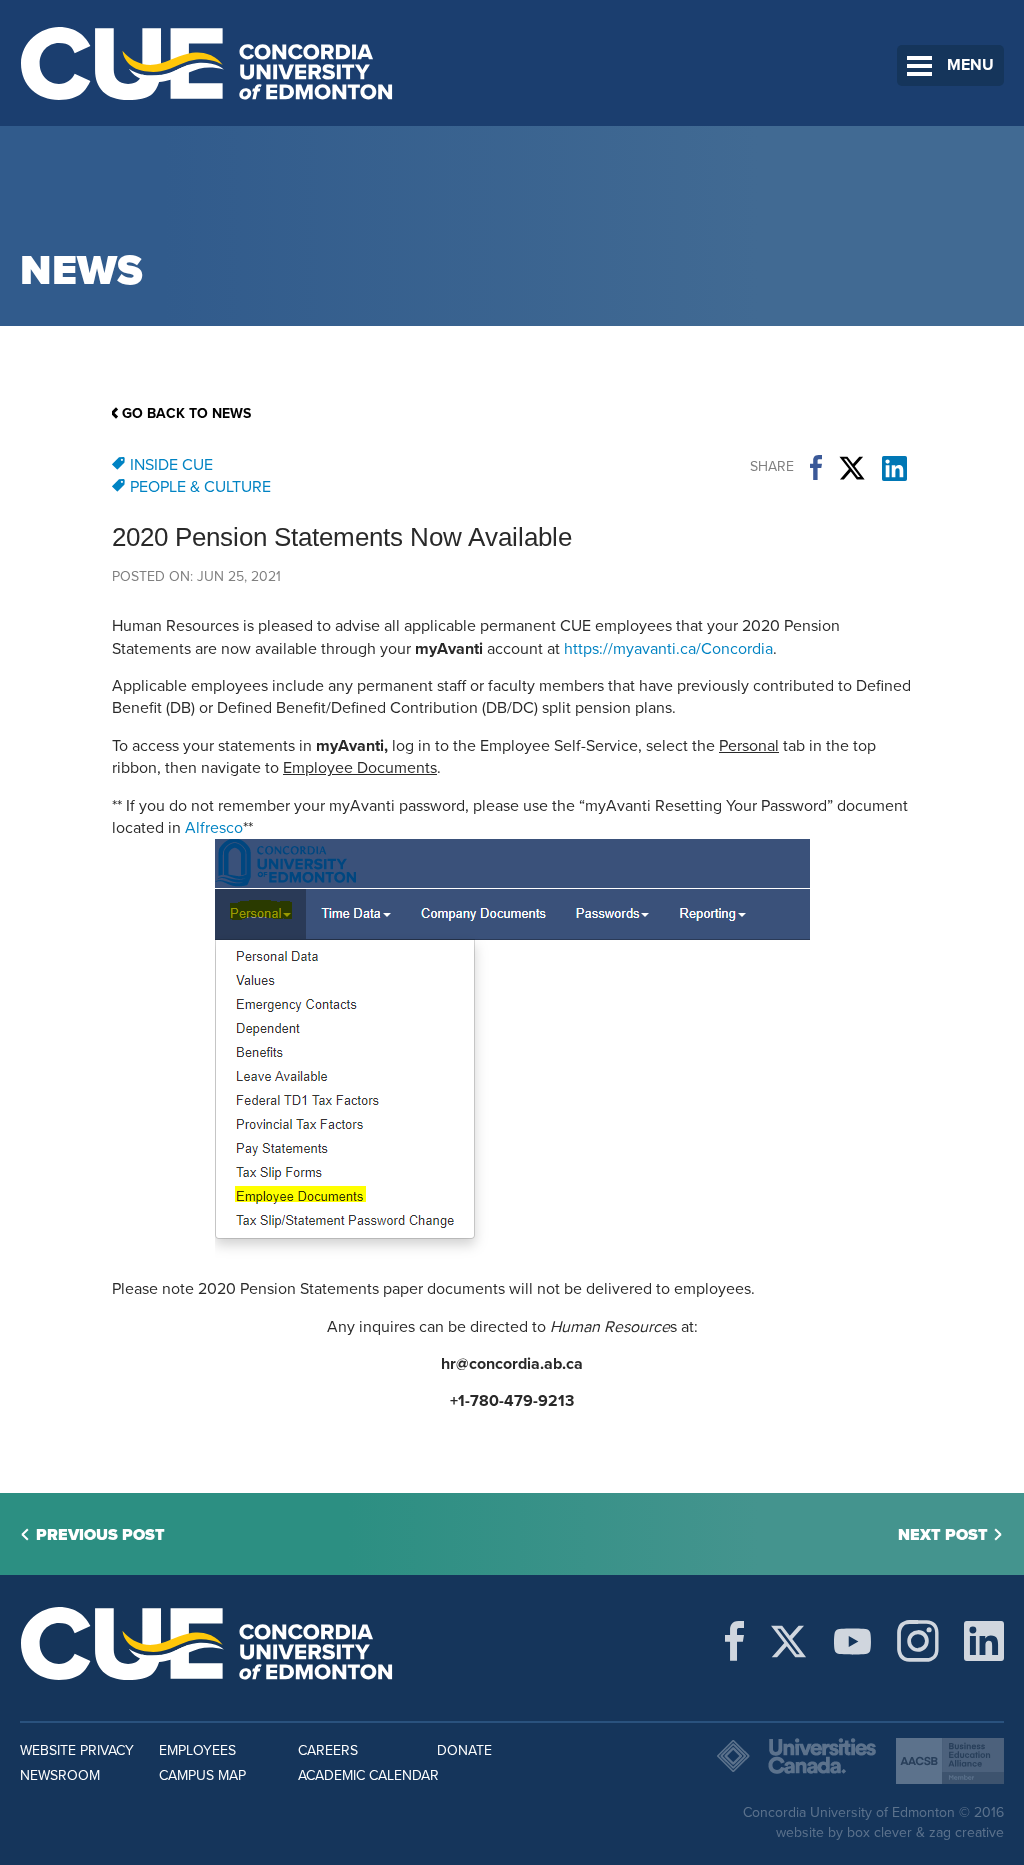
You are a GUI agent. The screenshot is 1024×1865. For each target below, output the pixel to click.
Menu (970, 65)
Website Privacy (77, 1750)
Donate (464, 1750)
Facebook (816, 468)
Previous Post (100, 1535)
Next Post (943, 1535)
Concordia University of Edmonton (207, 63)
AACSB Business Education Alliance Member (950, 1761)
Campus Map (202, 1775)
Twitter (852, 468)
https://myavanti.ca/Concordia (668, 649)
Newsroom (60, 1775)
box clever (879, 1832)
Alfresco (214, 828)
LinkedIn (894, 468)
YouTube (852, 1641)
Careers (328, 1750)
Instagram (918, 1641)
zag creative (966, 1832)
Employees (197, 1750)
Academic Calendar (368, 1775)
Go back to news (186, 413)
